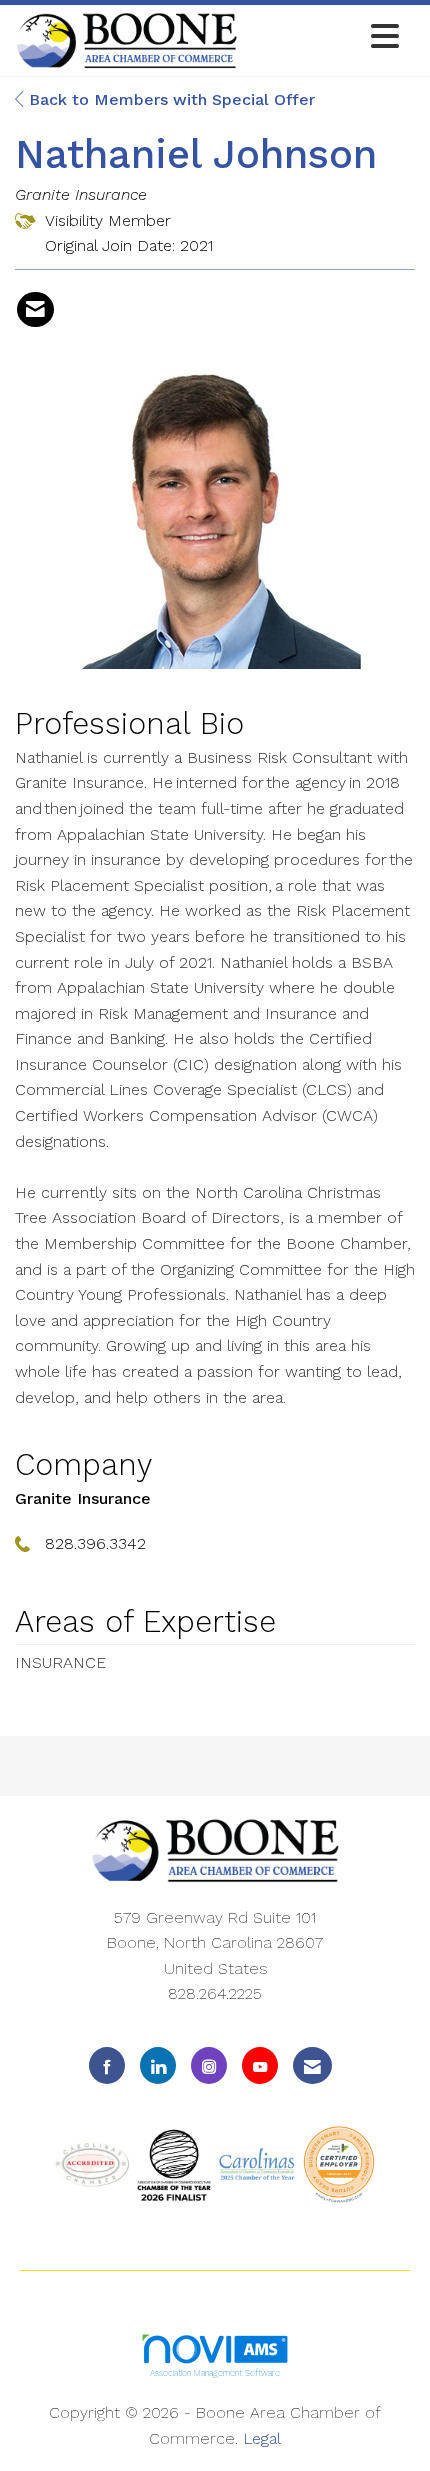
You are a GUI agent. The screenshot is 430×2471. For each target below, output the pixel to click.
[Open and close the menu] (324, 37)
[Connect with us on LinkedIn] (158, 2065)
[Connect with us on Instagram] (209, 2065)
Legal (262, 2438)
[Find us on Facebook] (107, 2065)
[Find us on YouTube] (260, 2065)
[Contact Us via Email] (312, 2065)
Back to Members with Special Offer (169, 99)
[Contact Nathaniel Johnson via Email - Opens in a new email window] (35, 310)
